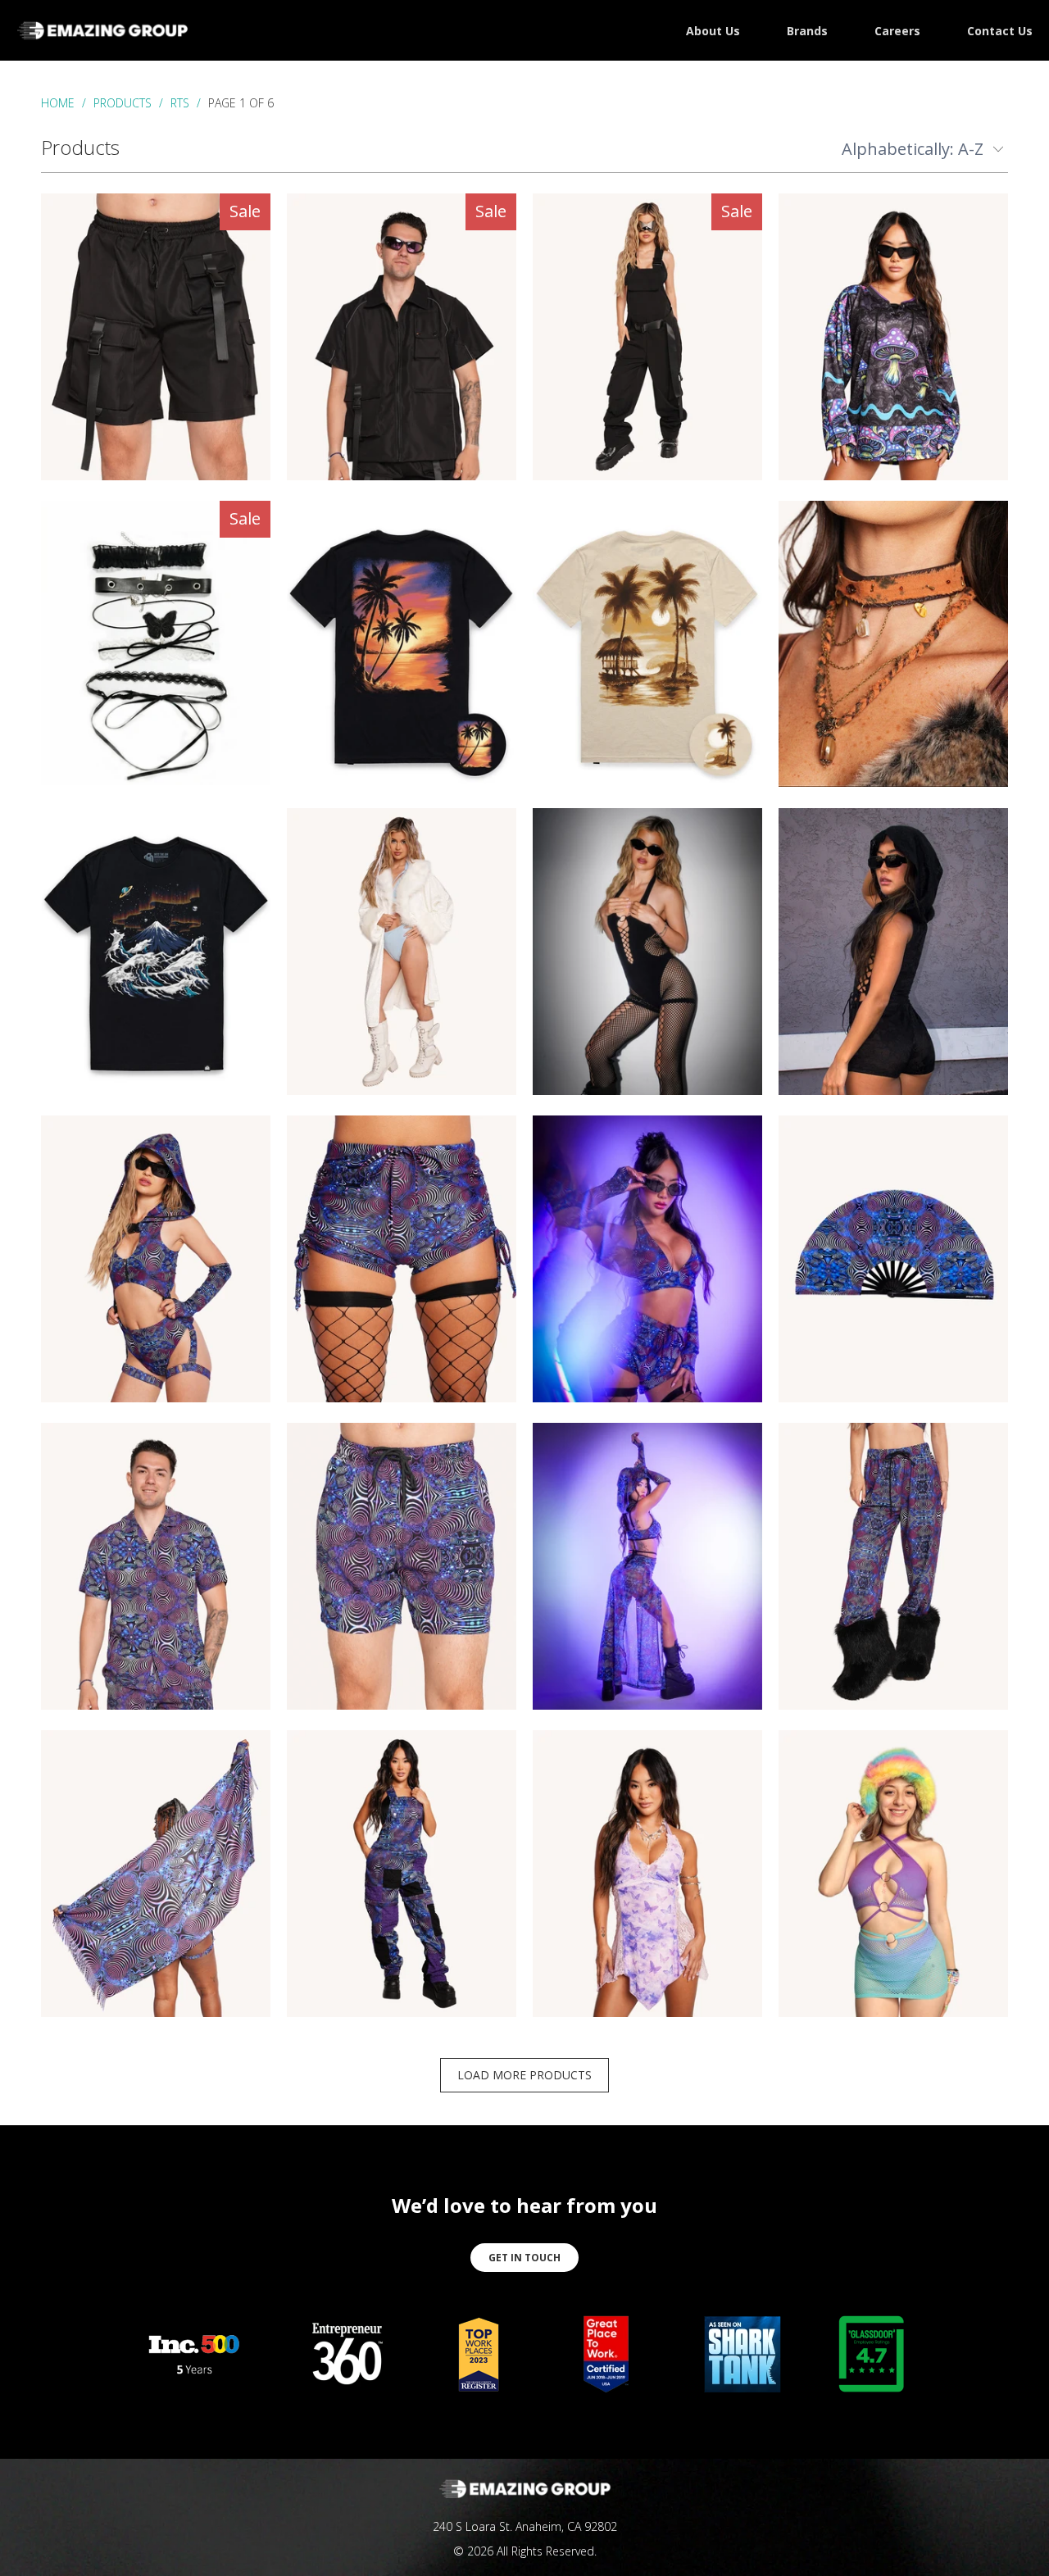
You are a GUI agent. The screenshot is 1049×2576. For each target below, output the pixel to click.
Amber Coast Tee (402, 644)
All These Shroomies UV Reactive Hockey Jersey (893, 337)
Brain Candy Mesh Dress (647, 1566)
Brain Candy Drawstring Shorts (402, 1259)
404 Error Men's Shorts (156, 337)
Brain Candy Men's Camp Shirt (156, 1566)
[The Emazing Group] (102, 30)
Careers (897, 31)
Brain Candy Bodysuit (156, 1259)
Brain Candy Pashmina (156, 1874)
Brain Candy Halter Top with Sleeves (647, 1259)
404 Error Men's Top (402, 337)
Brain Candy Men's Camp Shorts (402, 1566)
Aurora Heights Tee (156, 952)
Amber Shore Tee (647, 644)
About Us (713, 31)
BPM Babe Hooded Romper (893, 952)
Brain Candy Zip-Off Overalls (402, 1874)
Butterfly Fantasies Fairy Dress (647, 1874)
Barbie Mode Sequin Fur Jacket (402, 952)
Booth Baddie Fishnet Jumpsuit (647, 952)
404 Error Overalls (647, 337)
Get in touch (524, 2258)
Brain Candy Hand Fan (893, 1259)
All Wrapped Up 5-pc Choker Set (156, 643)
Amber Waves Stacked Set (893, 644)
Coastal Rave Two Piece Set (893, 1874)
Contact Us (1000, 31)
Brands (807, 31)
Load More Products (524, 2075)
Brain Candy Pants (893, 1566)
